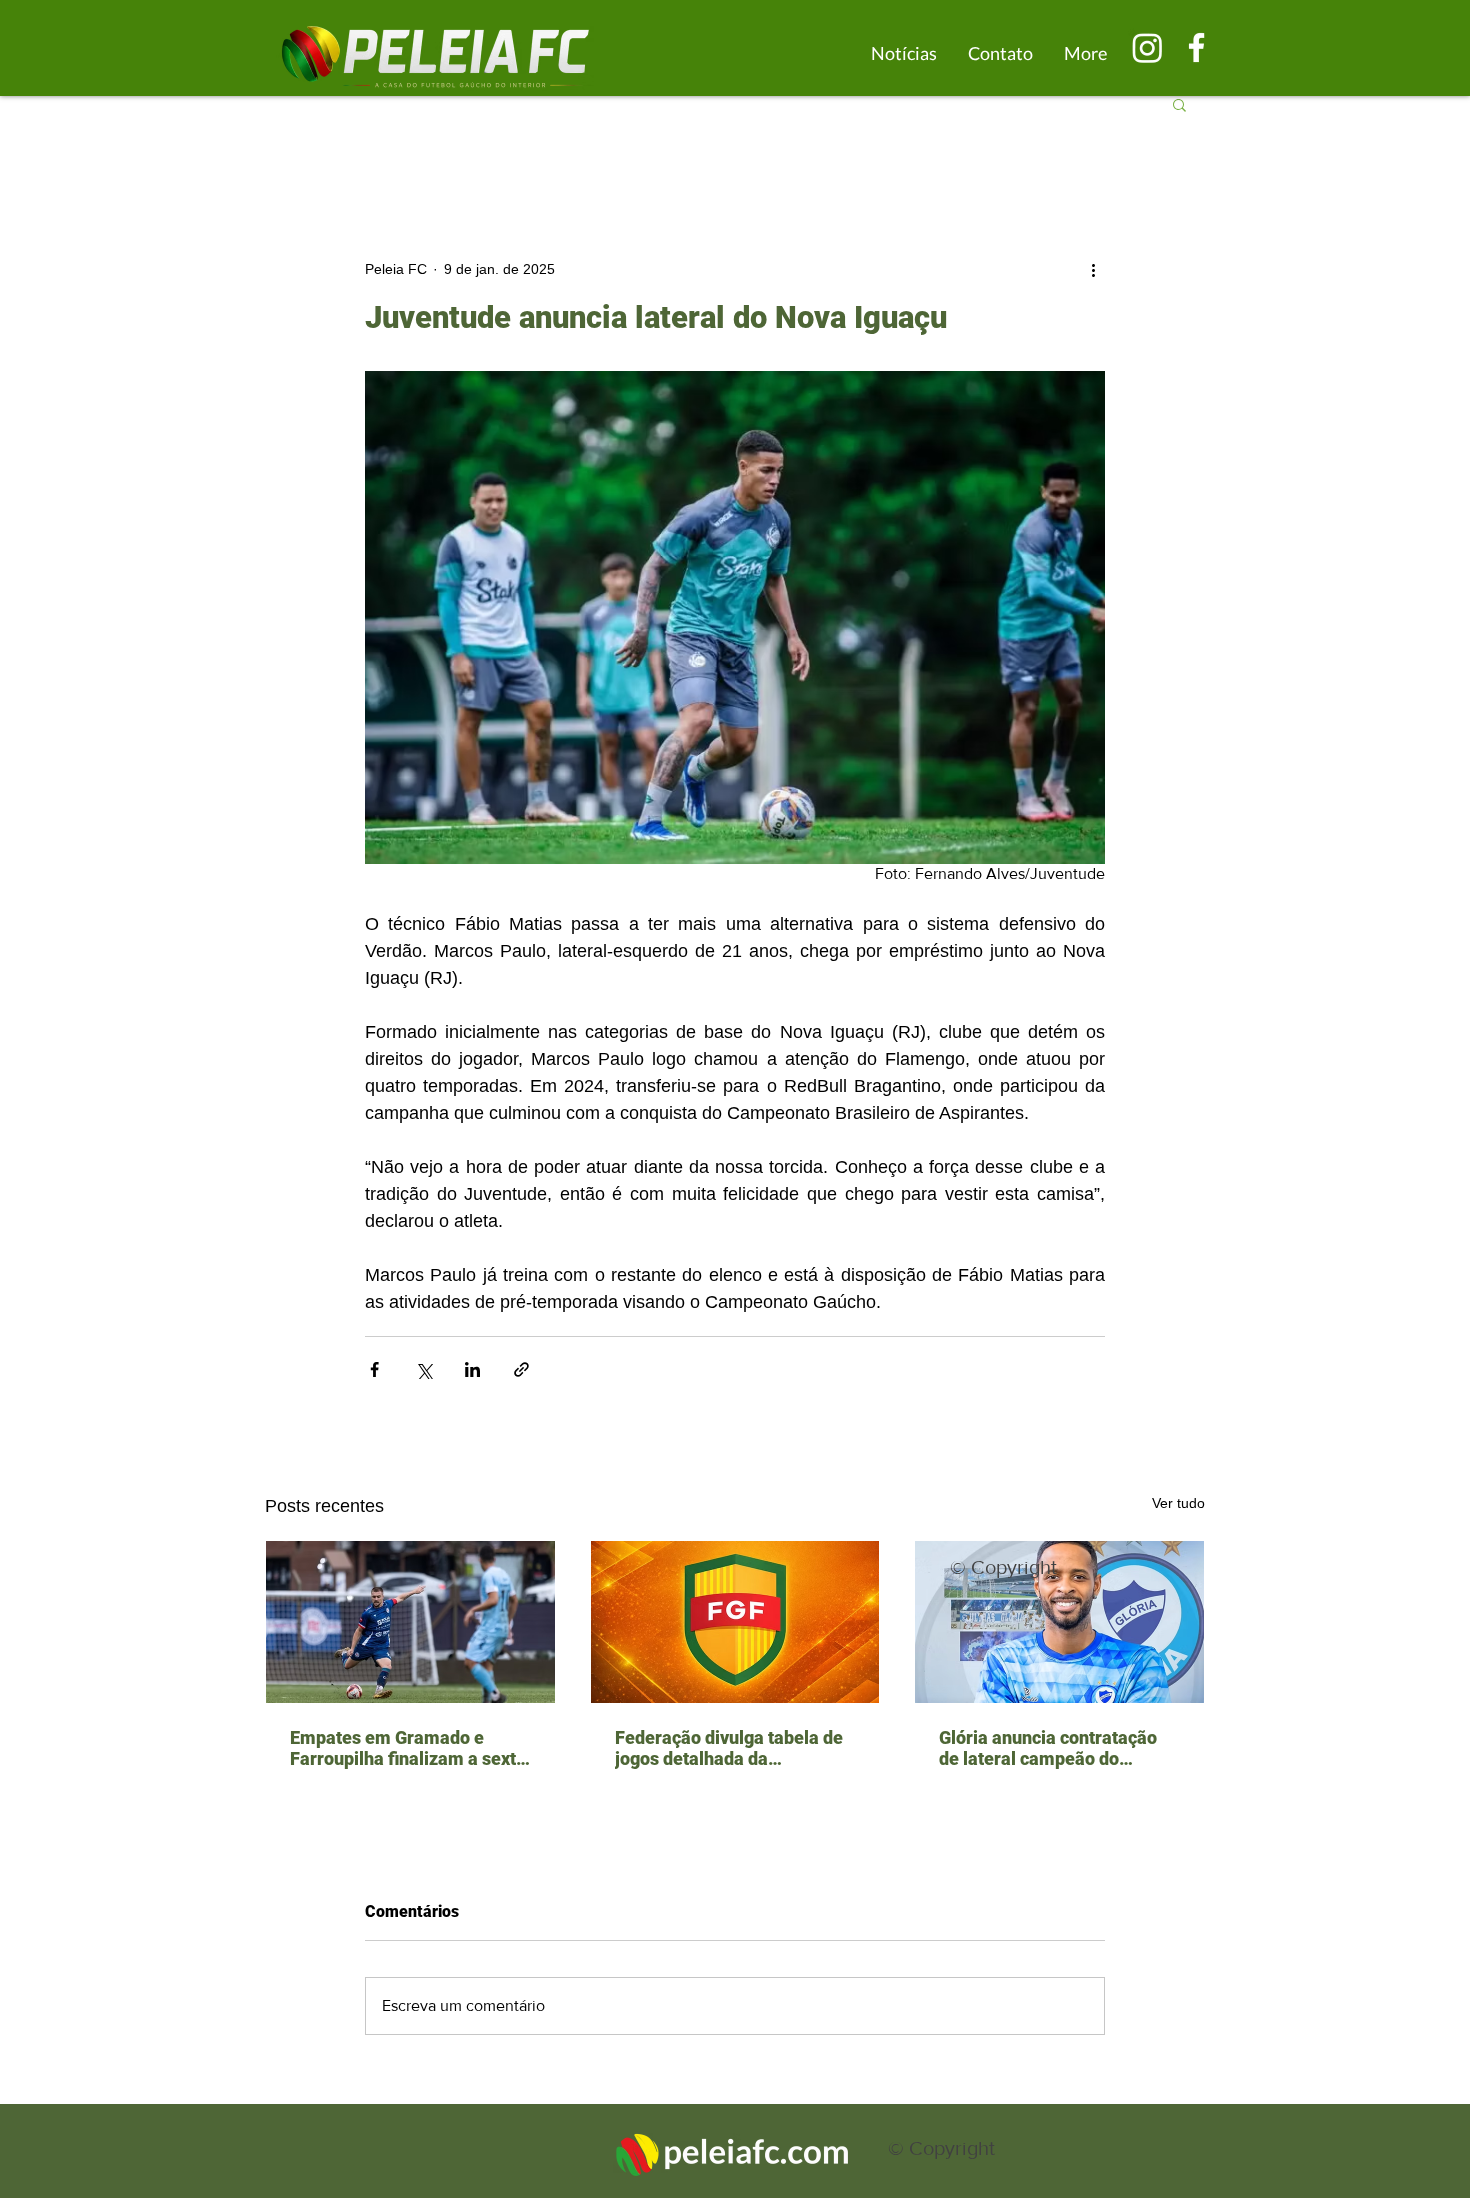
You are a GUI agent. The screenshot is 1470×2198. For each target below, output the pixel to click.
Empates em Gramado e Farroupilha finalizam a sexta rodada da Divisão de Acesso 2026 (408, 1748)
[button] (1179, 104)
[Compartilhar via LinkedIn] (472, 1369)
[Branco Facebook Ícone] (1196, 47)
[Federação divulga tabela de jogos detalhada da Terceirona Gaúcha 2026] (735, 1622)
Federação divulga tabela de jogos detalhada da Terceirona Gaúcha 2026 (729, 1748)
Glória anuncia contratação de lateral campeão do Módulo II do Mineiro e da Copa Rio (1048, 1748)
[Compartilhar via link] (521, 1369)
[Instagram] (1147, 47)
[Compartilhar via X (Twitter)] (423, 1369)
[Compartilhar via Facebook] (374, 1369)
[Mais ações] (1093, 269)
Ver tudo (1178, 1503)
